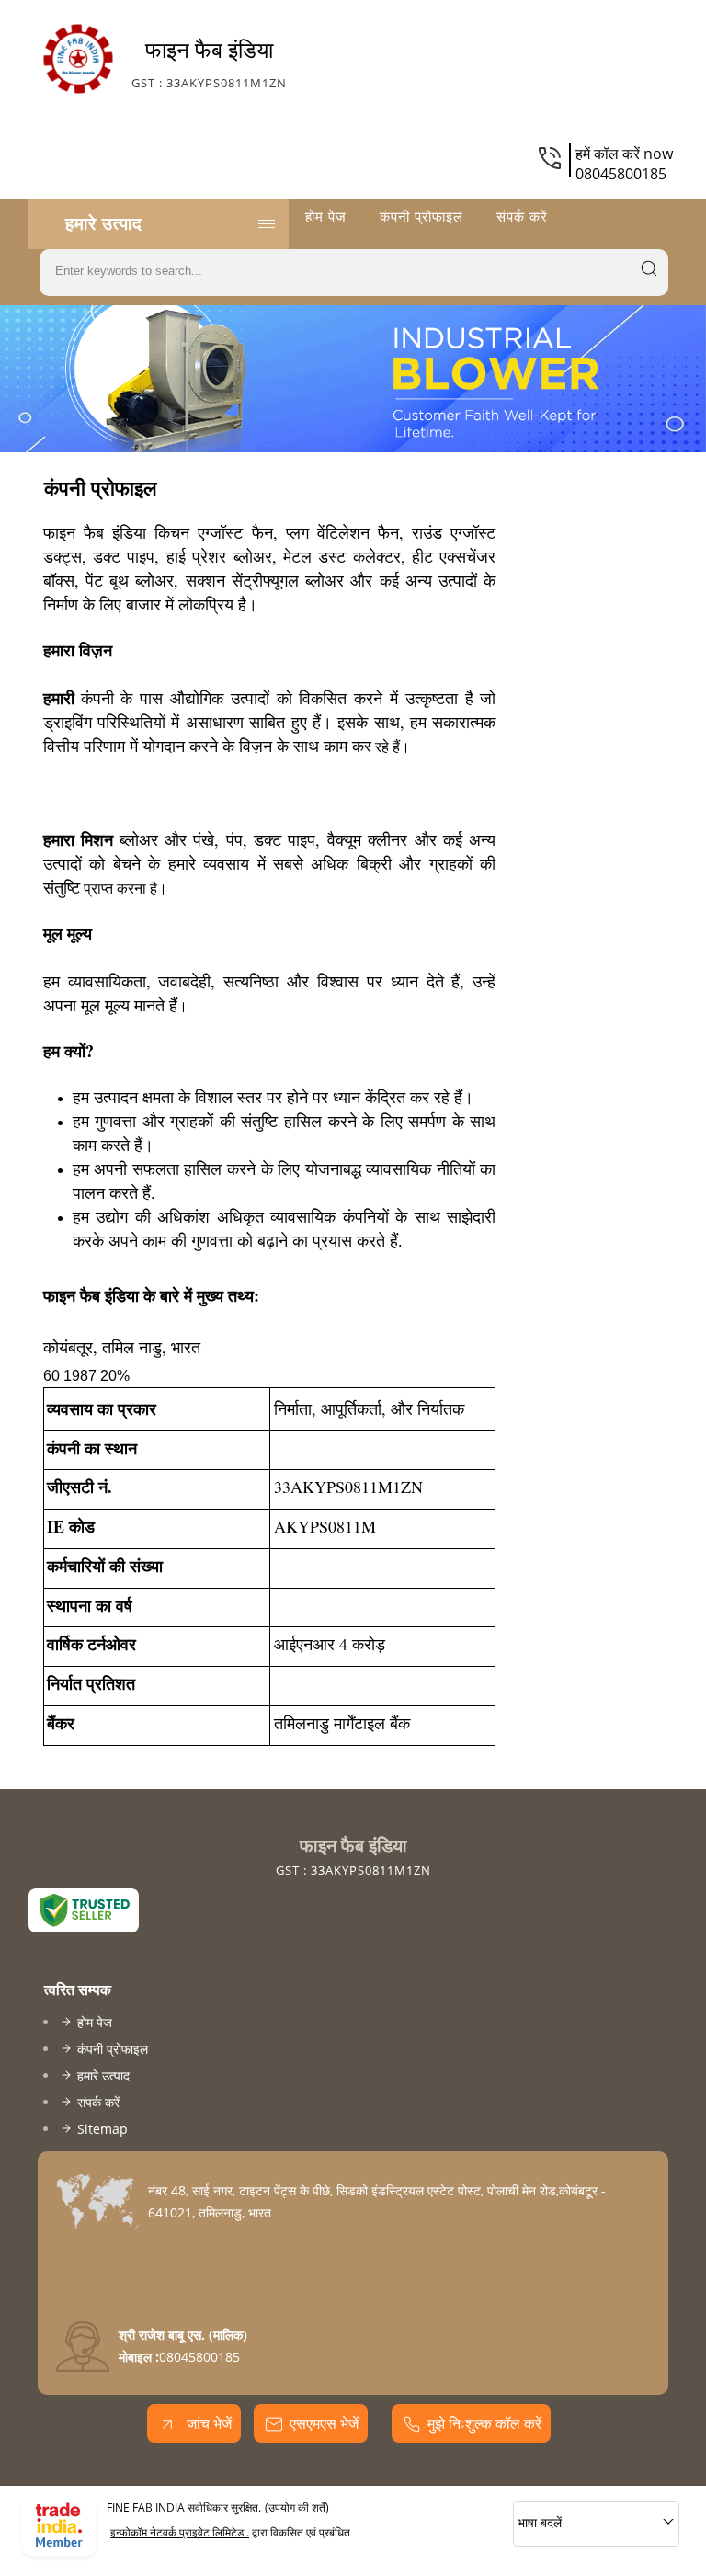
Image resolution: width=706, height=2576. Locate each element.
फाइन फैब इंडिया (209, 63)
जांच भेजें (207, 2423)
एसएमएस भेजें (324, 2423)
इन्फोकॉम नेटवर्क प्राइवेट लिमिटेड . (180, 2532)
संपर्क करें (522, 216)
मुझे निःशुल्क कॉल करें (484, 2423)
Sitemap (102, 2129)
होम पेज (326, 216)
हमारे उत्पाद (104, 223)
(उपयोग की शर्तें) (297, 2508)
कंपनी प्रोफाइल (421, 216)
